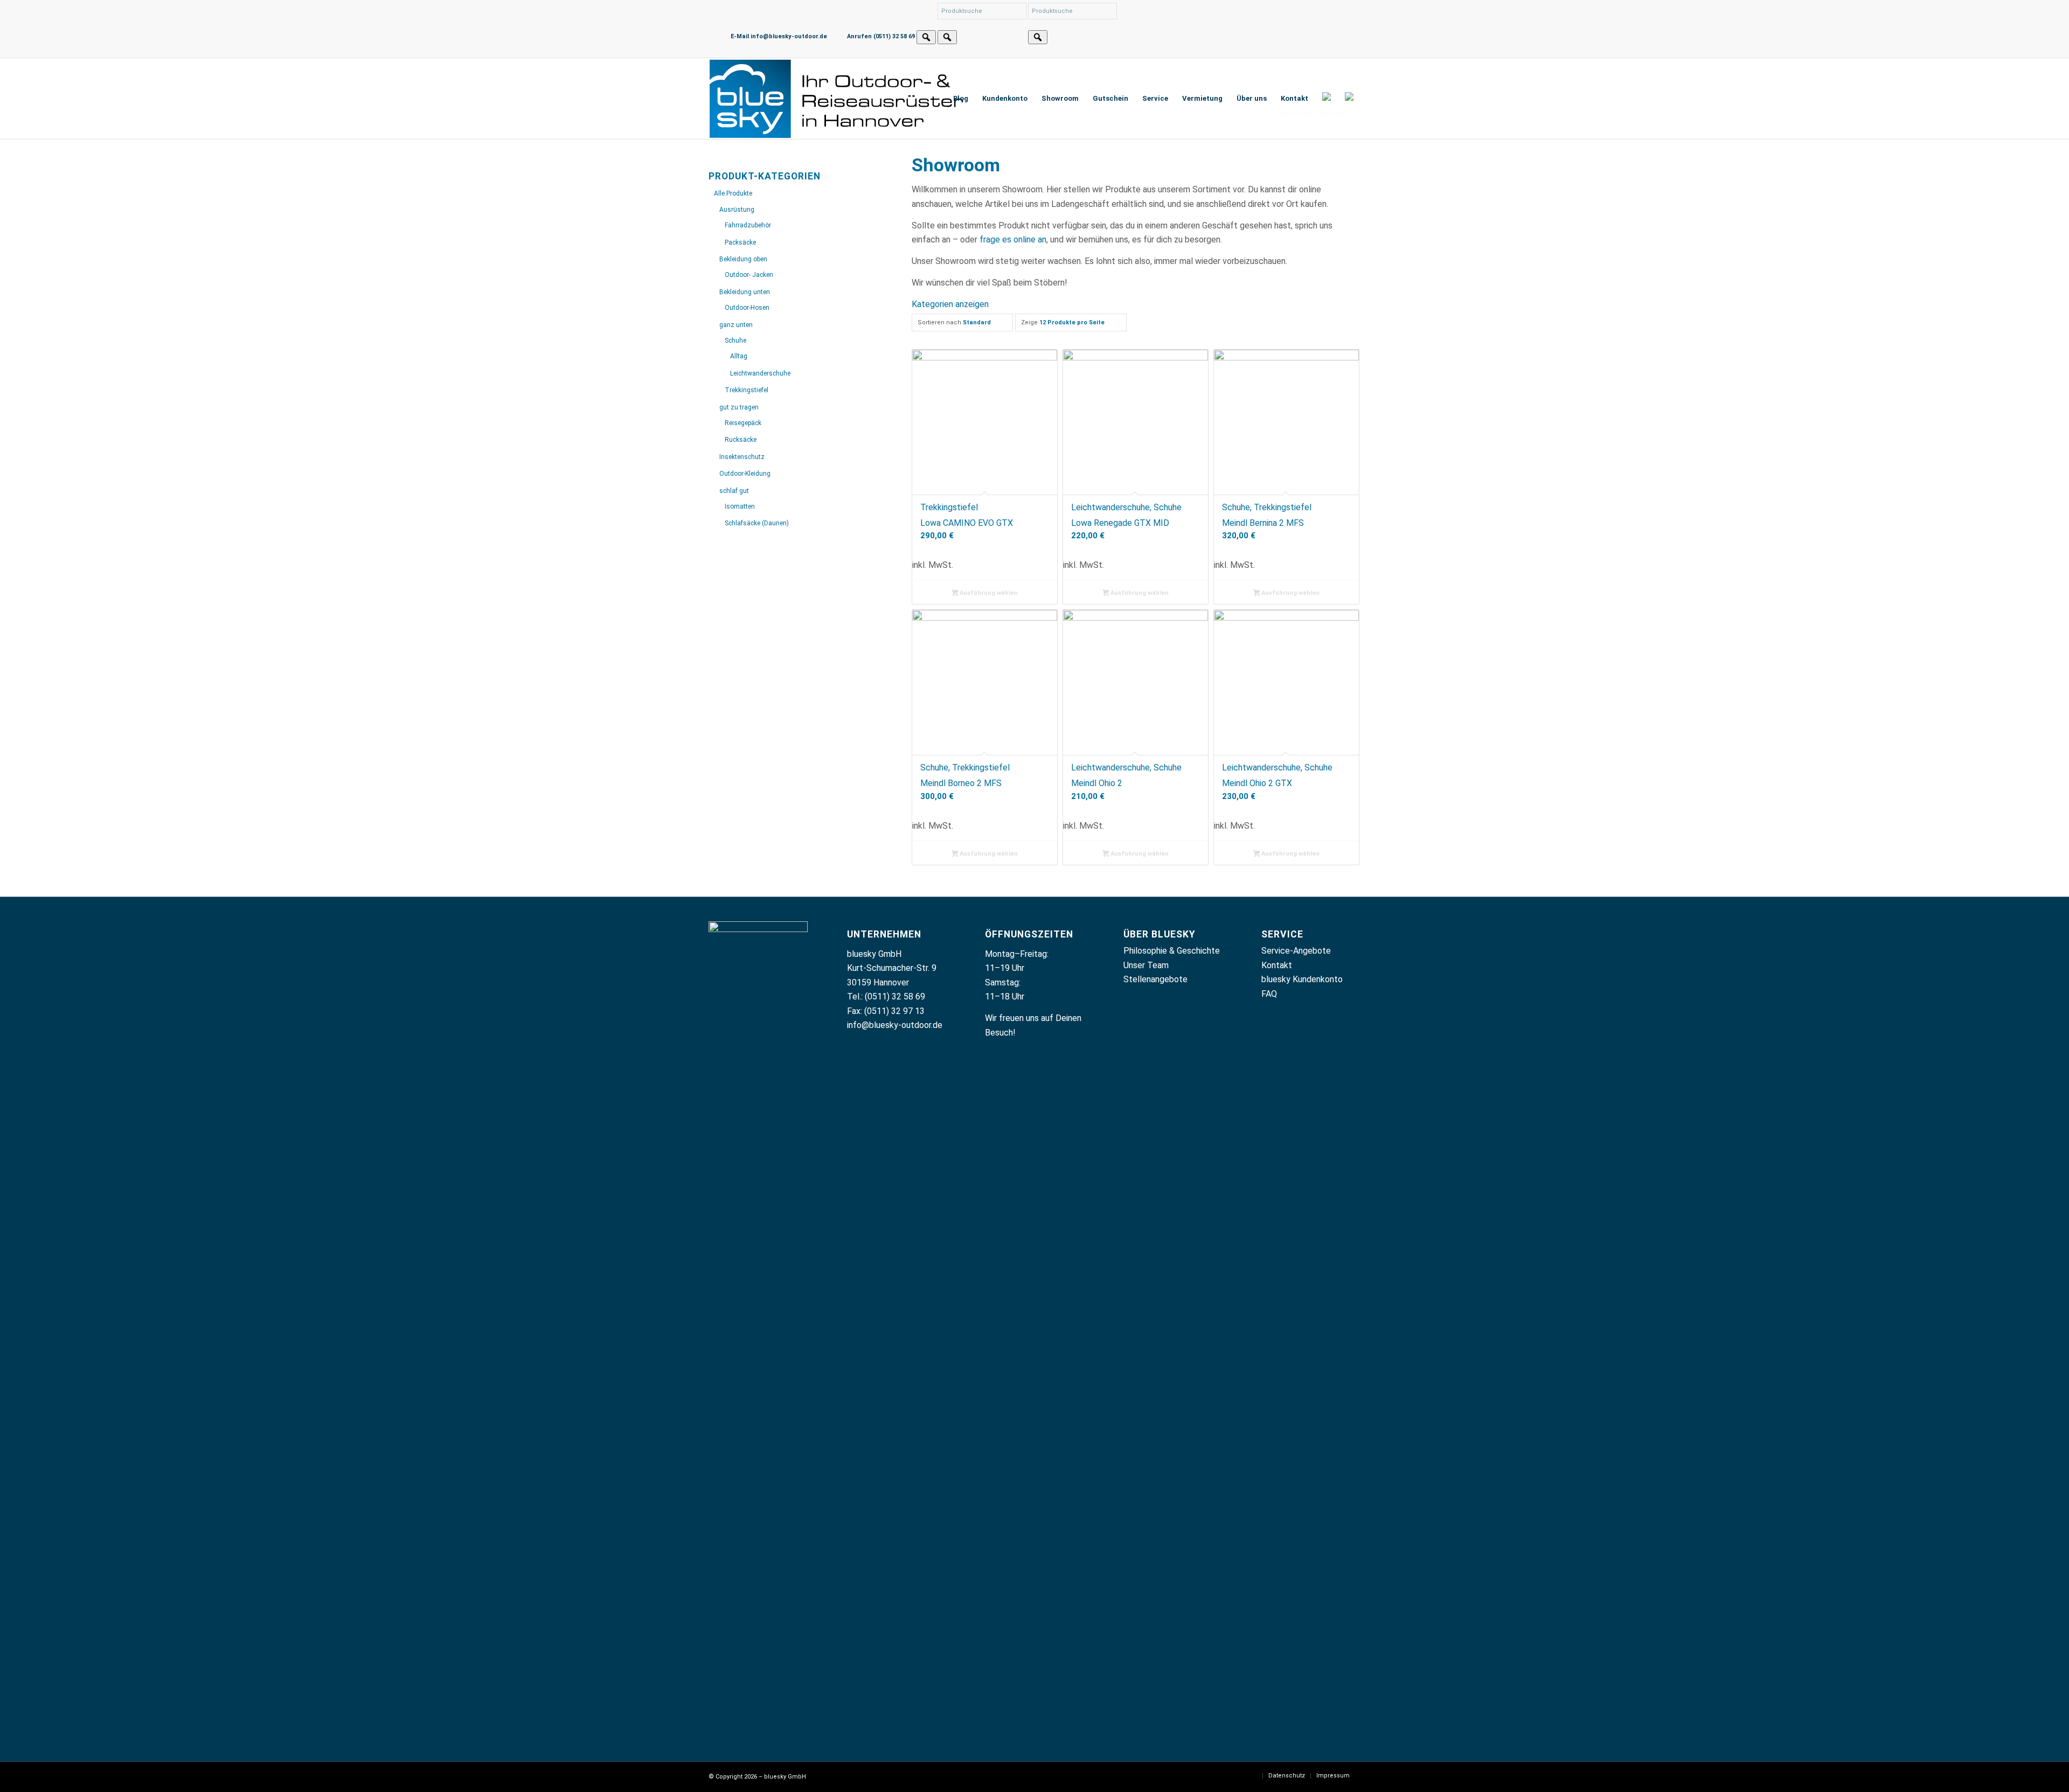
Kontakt (1277, 965)
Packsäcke (740, 242)
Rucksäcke (741, 440)
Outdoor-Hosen (747, 308)
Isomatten (740, 506)
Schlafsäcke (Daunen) (757, 523)
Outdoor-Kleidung (745, 474)
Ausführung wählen (988, 593)
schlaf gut (734, 491)
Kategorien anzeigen (950, 304)
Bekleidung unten (745, 292)
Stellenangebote (1155, 979)
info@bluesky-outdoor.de (895, 1025)
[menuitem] (961, 99)
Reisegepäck (743, 423)
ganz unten (736, 325)
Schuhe (735, 341)
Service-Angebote (1296, 951)
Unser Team (1146, 965)
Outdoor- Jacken (749, 275)
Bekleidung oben (743, 259)
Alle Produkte (733, 193)
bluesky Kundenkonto (1302, 979)
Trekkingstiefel (747, 390)
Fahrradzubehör (748, 225)
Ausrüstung (737, 210)
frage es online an (1013, 239)
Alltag (739, 356)
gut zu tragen (739, 407)
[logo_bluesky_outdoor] (838, 99)
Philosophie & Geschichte (1172, 951)
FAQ (1269, 994)
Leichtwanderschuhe (760, 373)
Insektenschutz (742, 457)
